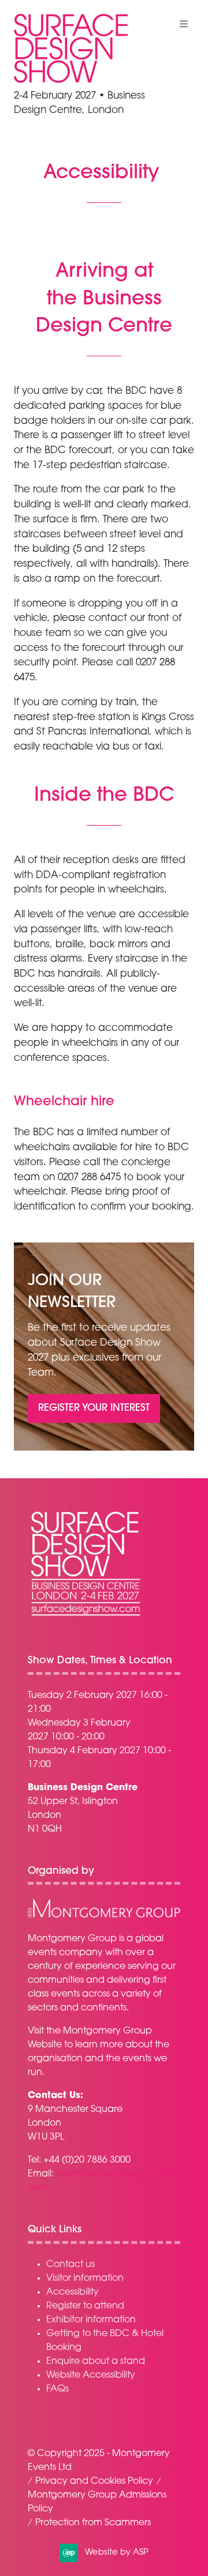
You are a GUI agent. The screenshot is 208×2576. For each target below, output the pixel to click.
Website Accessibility (91, 2375)
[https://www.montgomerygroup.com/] (104, 1916)
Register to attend (85, 2306)
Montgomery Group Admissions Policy (97, 2502)
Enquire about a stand (96, 2362)
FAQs (57, 2389)
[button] (184, 24)
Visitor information (85, 2279)
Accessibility (73, 2292)
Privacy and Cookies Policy (94, 2481)
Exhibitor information (91, 2320)
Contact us (70, 2265)
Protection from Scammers (93, 2523)
